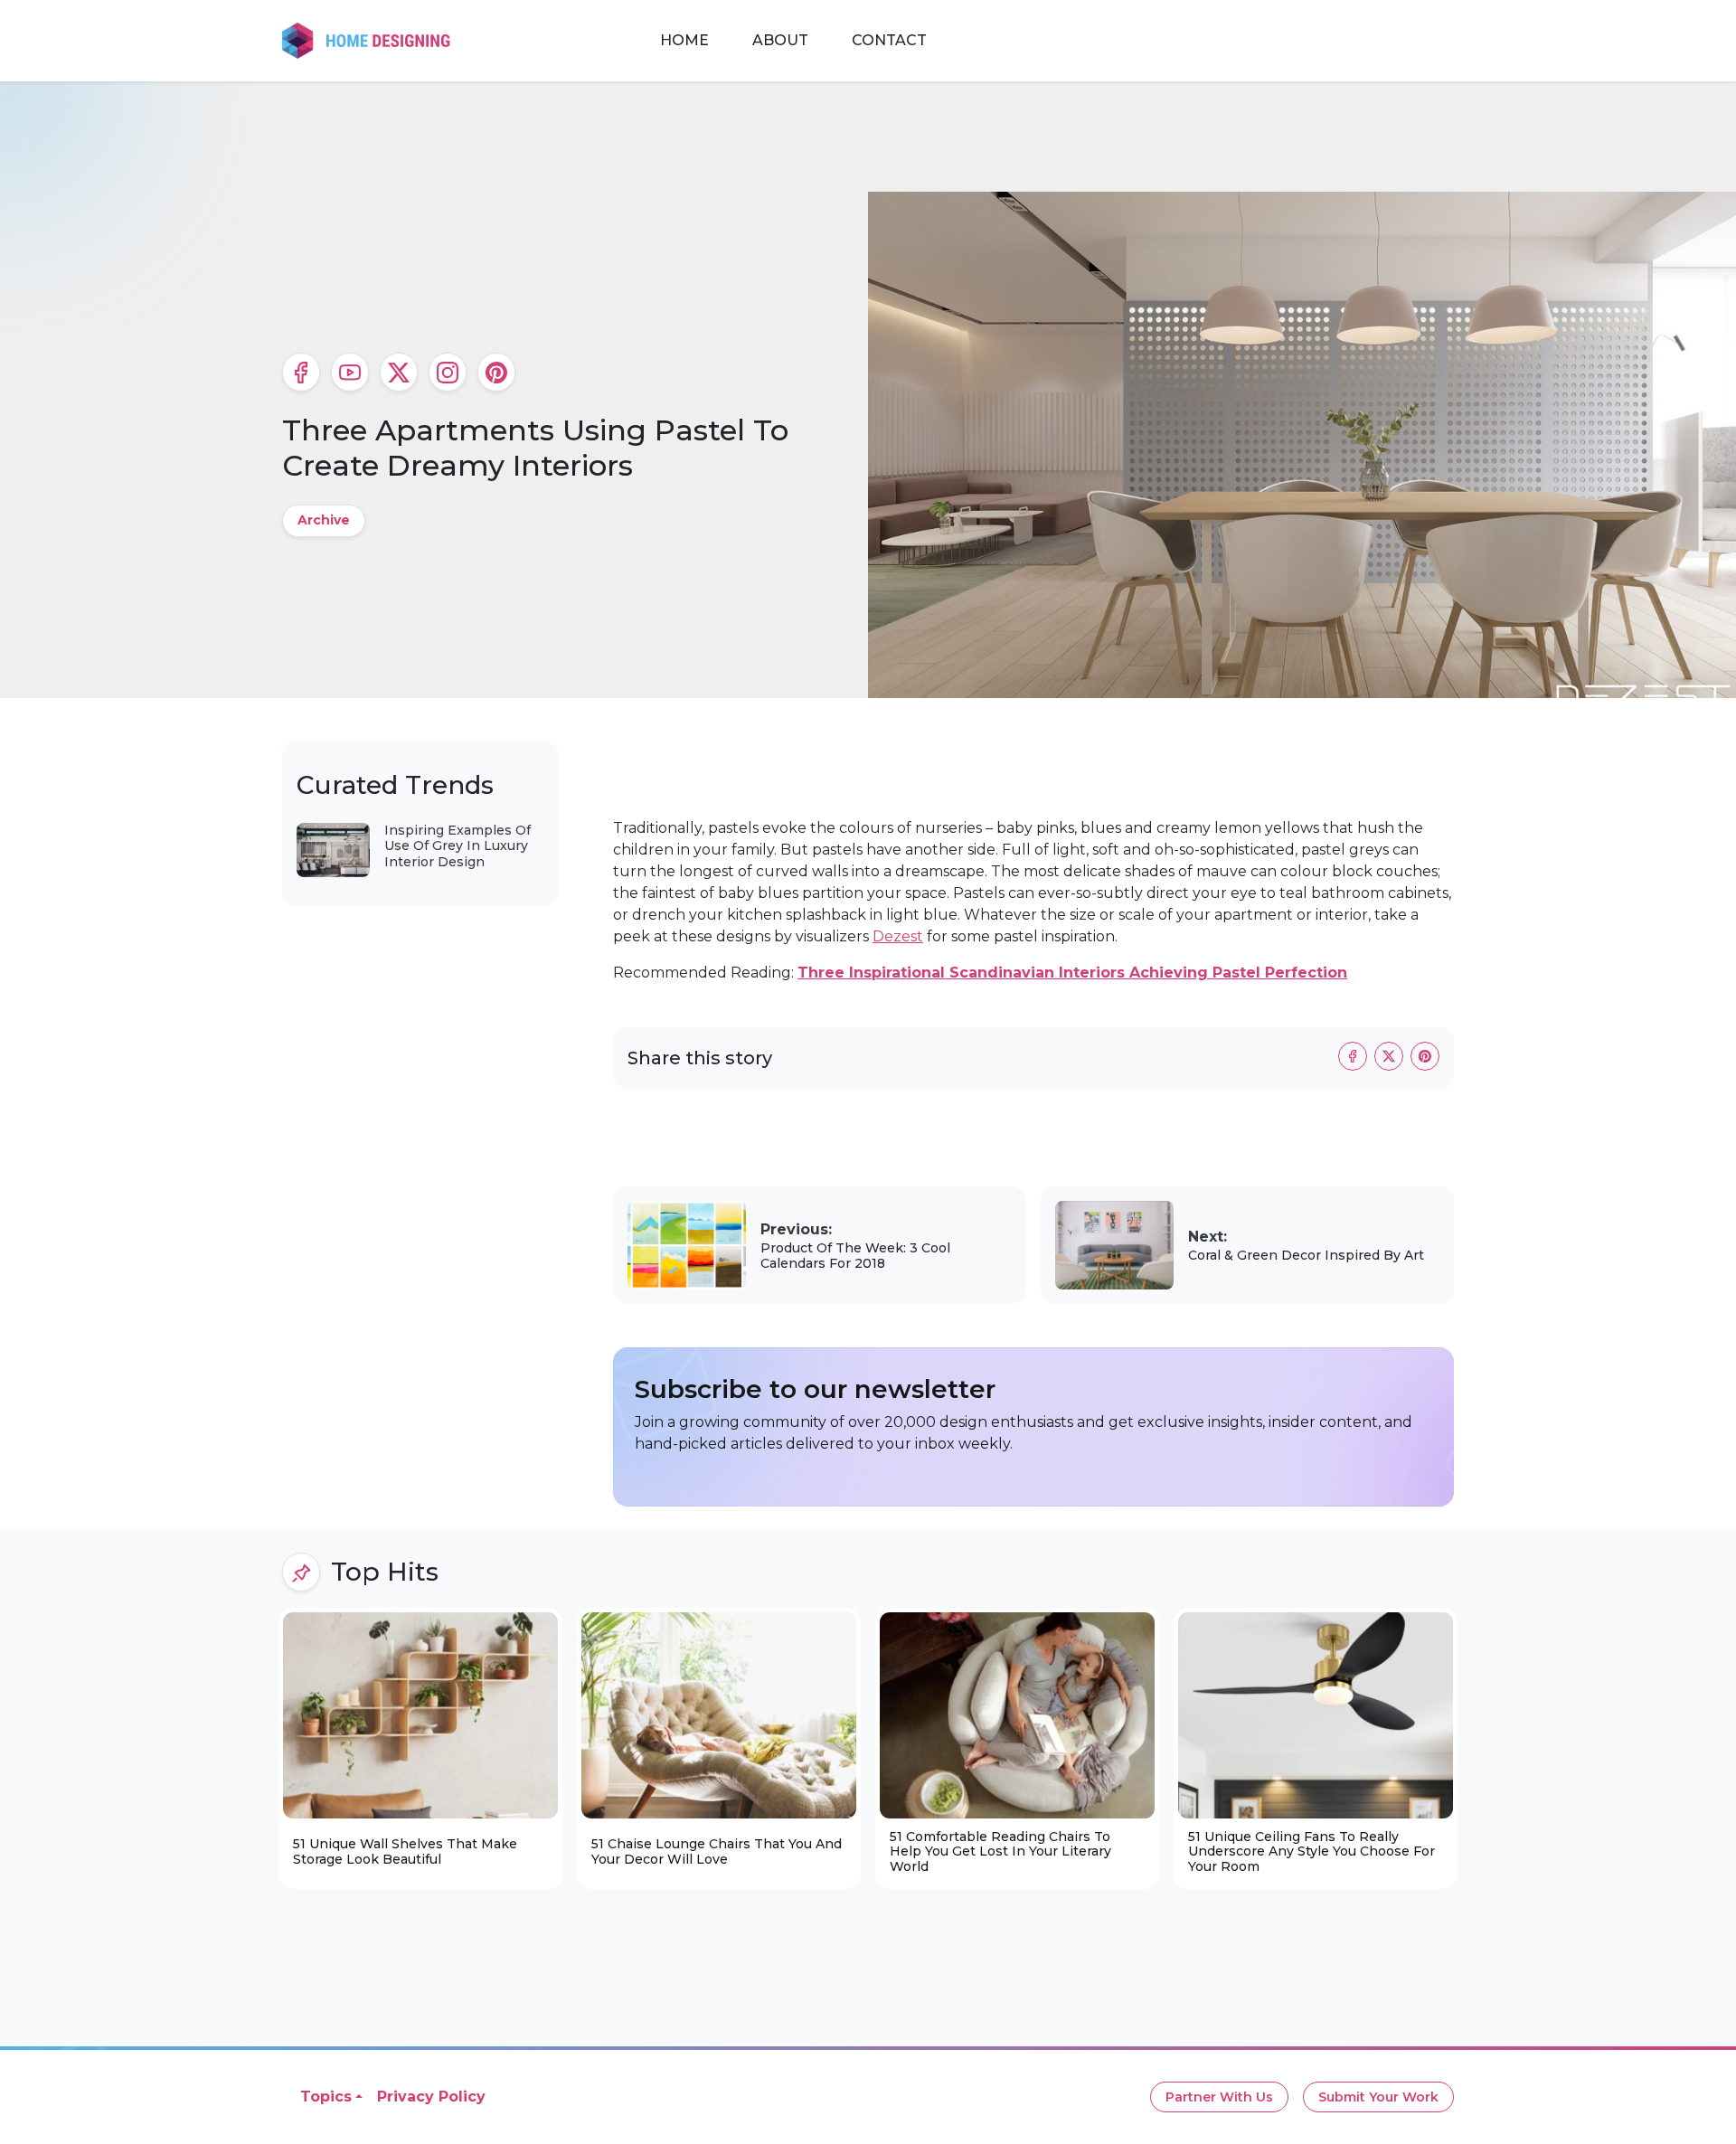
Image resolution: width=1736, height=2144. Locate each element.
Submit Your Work (1378, 2097)
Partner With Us (1219, 2097)
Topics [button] (326, 2097)
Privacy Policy (431, 2097)
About (780, 40)
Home (684, 40)
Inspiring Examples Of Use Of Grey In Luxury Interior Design (458, 846)
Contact (889, 40)
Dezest (898, 936)
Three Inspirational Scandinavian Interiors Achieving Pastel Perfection (1072, 973)
